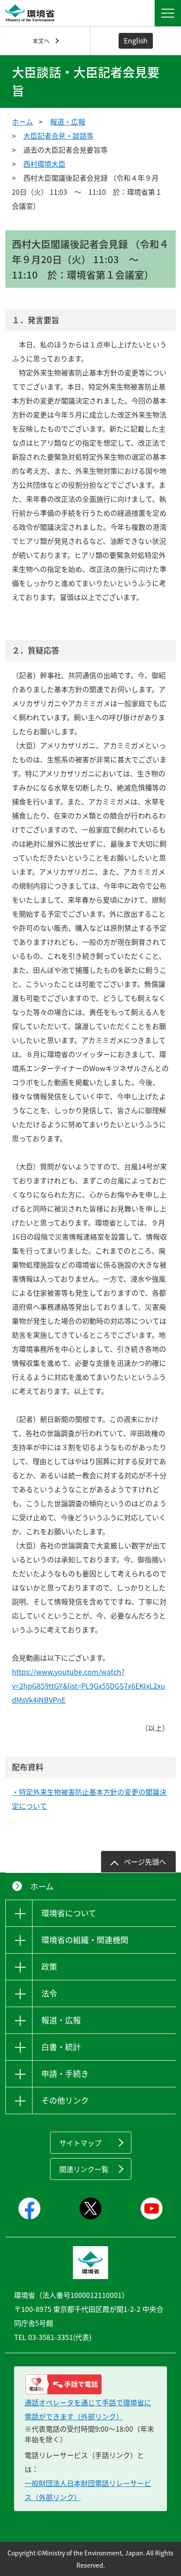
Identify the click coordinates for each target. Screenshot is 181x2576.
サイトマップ (80, 2143)
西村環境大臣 (44, 164)
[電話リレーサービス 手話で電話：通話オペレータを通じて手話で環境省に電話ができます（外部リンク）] (90, 2384)
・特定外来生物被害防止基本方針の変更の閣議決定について (89, 1799)
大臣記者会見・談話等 (58, 136)
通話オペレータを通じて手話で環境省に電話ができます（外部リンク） (88, 2409)
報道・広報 (68, 121)
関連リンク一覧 (84, 2169)
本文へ (41, 41)
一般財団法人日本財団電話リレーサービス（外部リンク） (88, 2490)
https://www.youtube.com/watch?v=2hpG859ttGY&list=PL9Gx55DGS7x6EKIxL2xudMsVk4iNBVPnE (89, 1686)
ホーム (22, 121)
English (136, 40)
